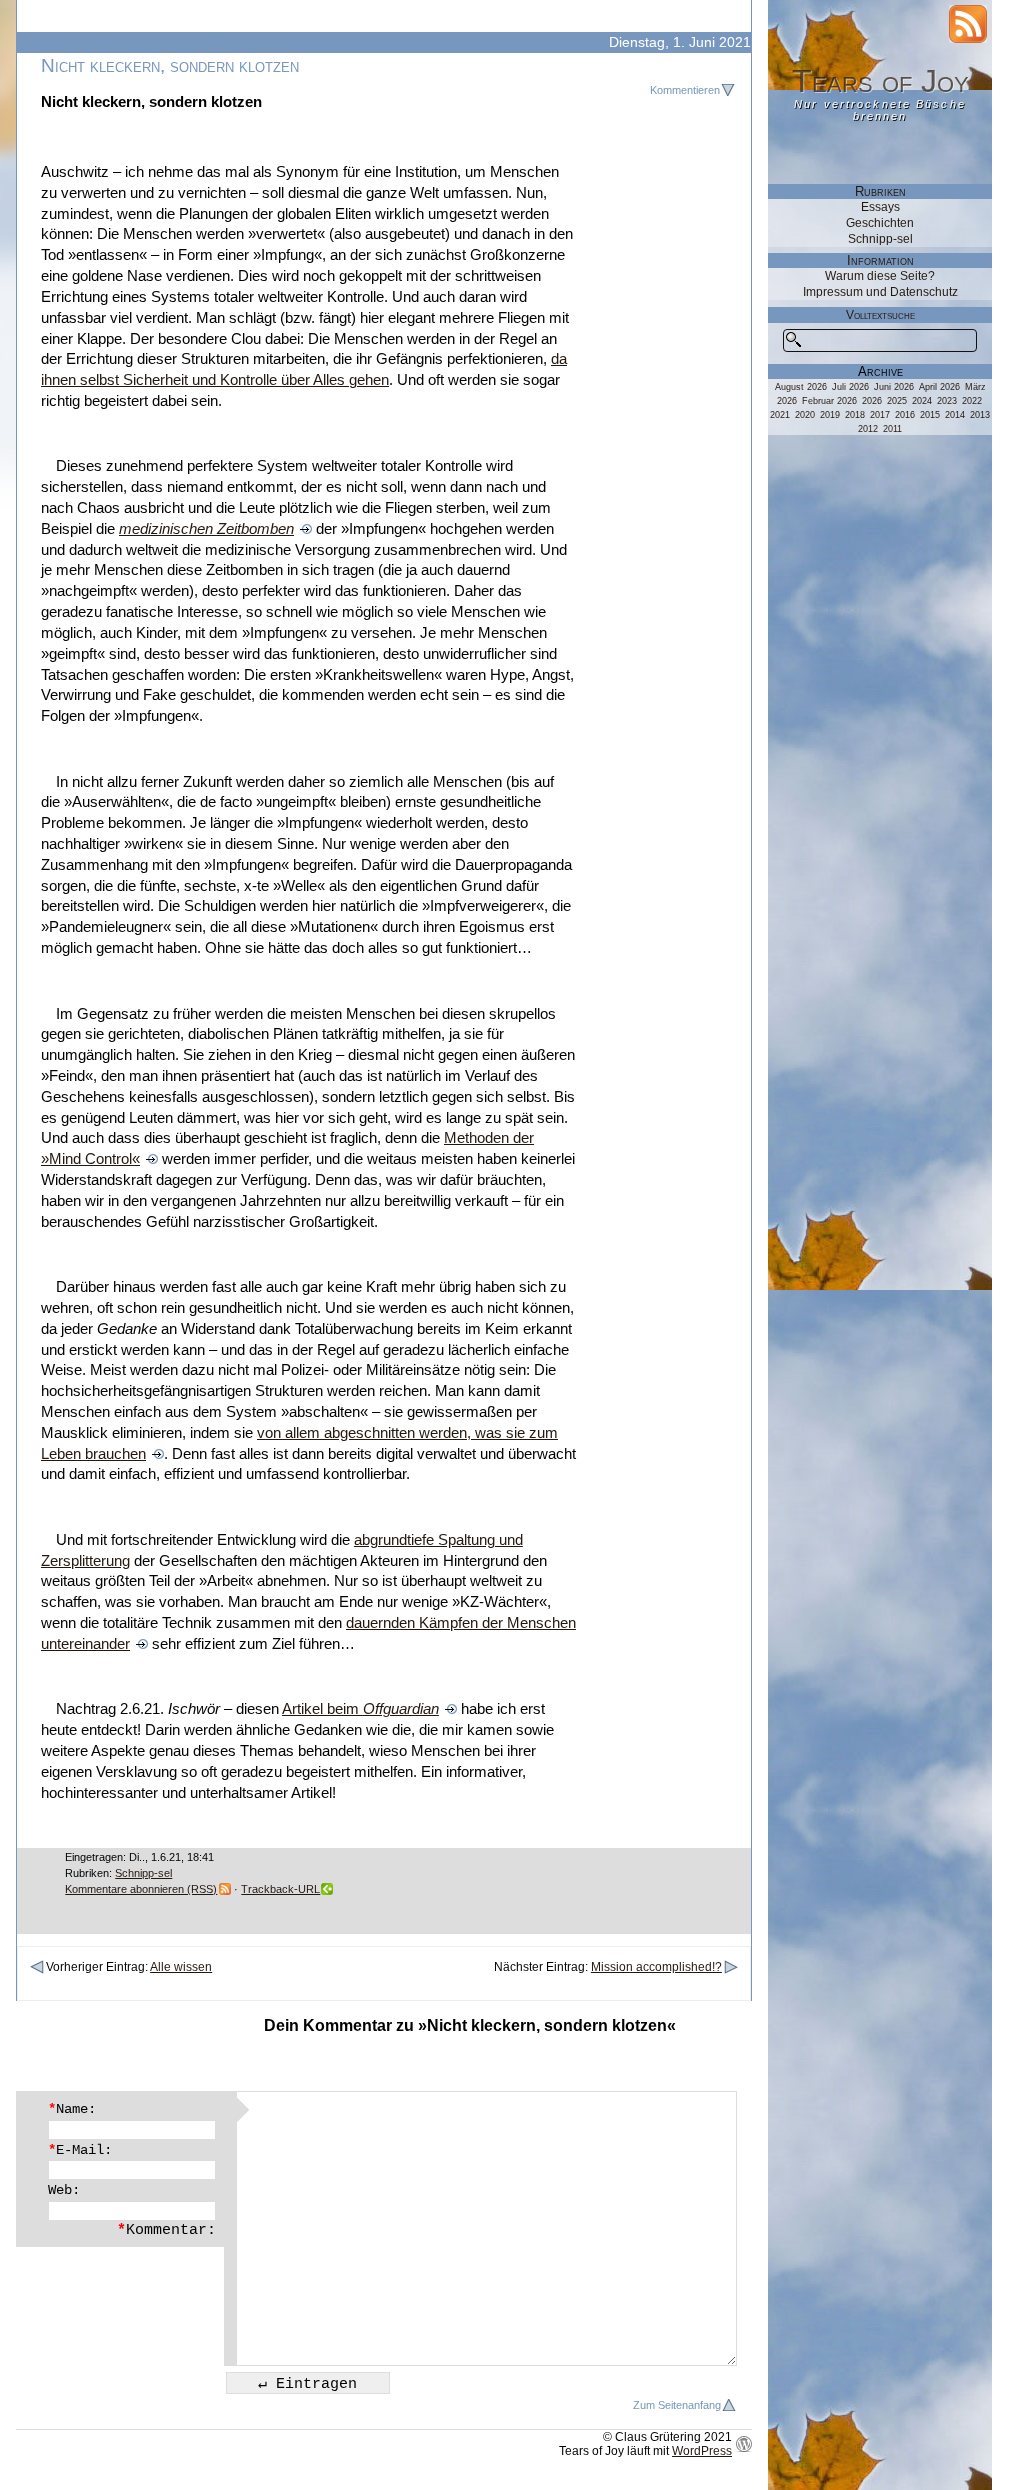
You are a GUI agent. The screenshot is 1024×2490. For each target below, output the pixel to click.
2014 (955, 415)
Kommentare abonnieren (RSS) (141, 1889)
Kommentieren (685, 90)
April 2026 (939, 387)
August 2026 (801, 387)
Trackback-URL (280, 1889)
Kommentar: (166, 2230)
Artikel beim (360, 1709)
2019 (830, 415)
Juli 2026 (850, 387)
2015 (930, 415)
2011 (892, 429)
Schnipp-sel (143, 1873)
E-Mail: (80, 2150)
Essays (880, 207)
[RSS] (968, 24)
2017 (880, 415)
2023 (947, 401)
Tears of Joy (880, 81)
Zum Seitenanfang (677, 2405)
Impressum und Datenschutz (880, 292)
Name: (72, 2109)
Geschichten (880, 223)
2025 (897, 401)
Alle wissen (181, 1967)
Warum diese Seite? (880, 276)
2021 (780, 415)
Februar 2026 (829, 401)
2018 (855, 415)
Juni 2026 (894, 387)
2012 (868, 429)
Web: (64, 2190)
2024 (922, 401)
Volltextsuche (880, 315)
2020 (805, 415)
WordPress (702, 2451)
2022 (972, 401)
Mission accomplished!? (656, 1967)
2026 (872, 401)
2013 (980, 415)
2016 (905, 415)
